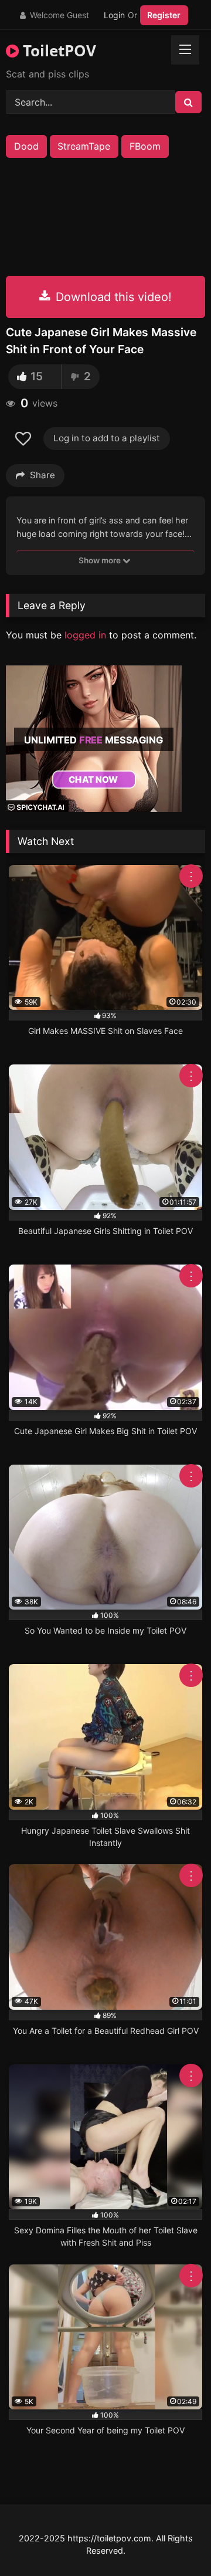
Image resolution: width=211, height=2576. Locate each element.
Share (42, 475)
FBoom (145, 146)
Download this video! (112, 297)
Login (114, 15)
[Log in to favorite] (25, 439)
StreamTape (84, 146)
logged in (85, 635)
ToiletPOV (57, 50)
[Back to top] (175, 2541)
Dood (26, 146)
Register (164, 15)
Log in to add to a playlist (107, 438)
